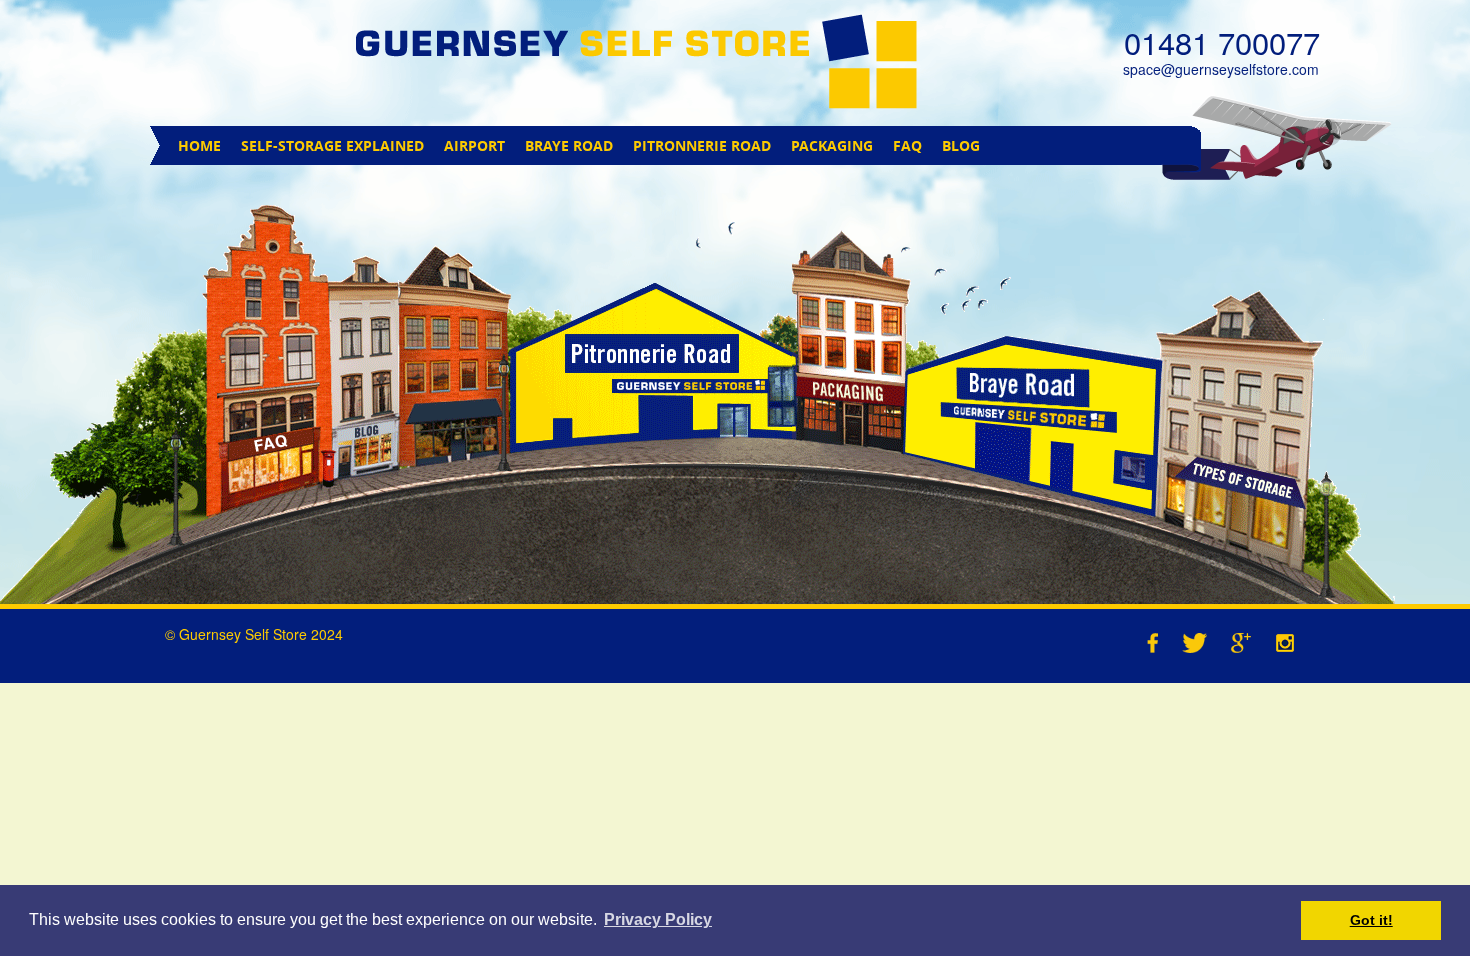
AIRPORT (474, 145)
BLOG (961, 145)
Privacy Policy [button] (658, 919)
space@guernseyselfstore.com (1221, 69)
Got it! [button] (1371, 920)
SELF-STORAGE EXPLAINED (332, 145)
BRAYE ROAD (569, 145)
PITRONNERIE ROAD (702, 145)
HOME (199, 145)
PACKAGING (832, 145)
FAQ (907, 145)
